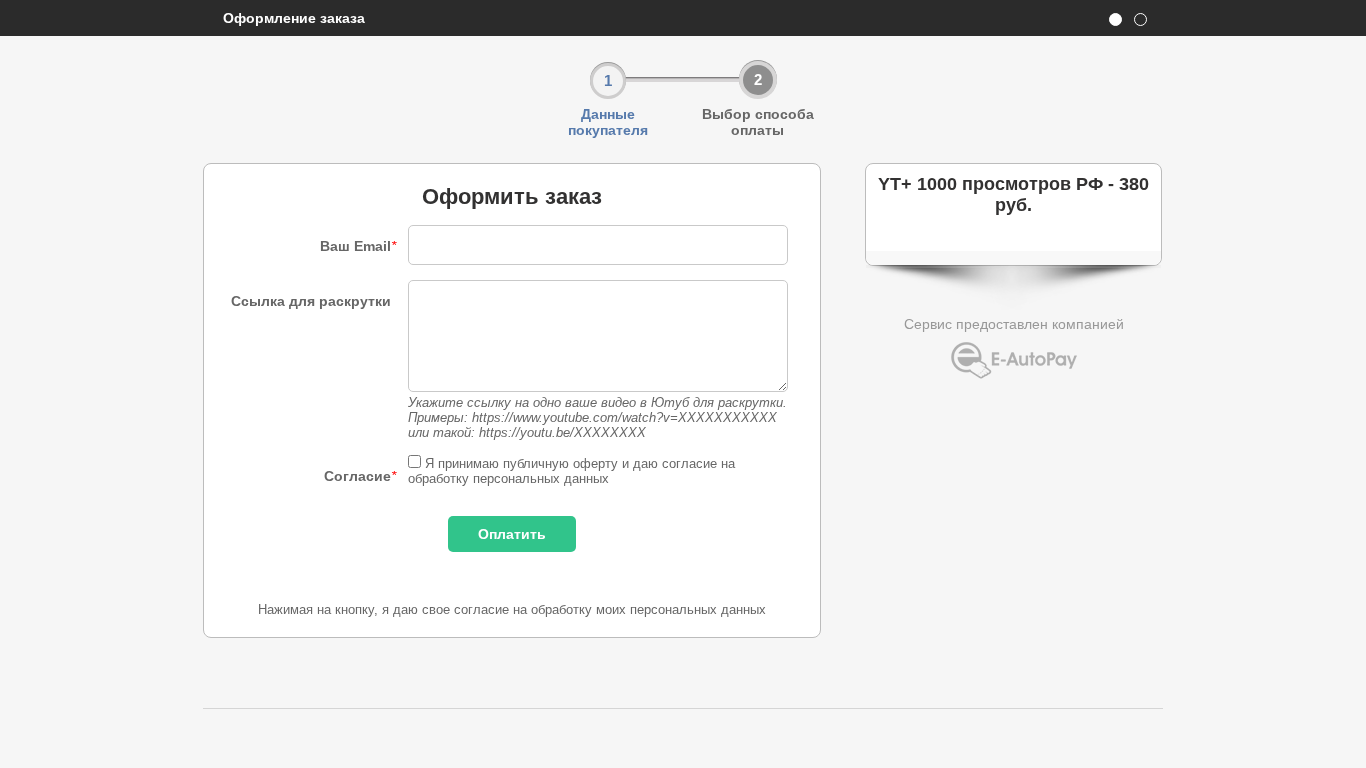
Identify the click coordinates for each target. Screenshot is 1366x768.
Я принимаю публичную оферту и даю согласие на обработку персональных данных (571, 471)
